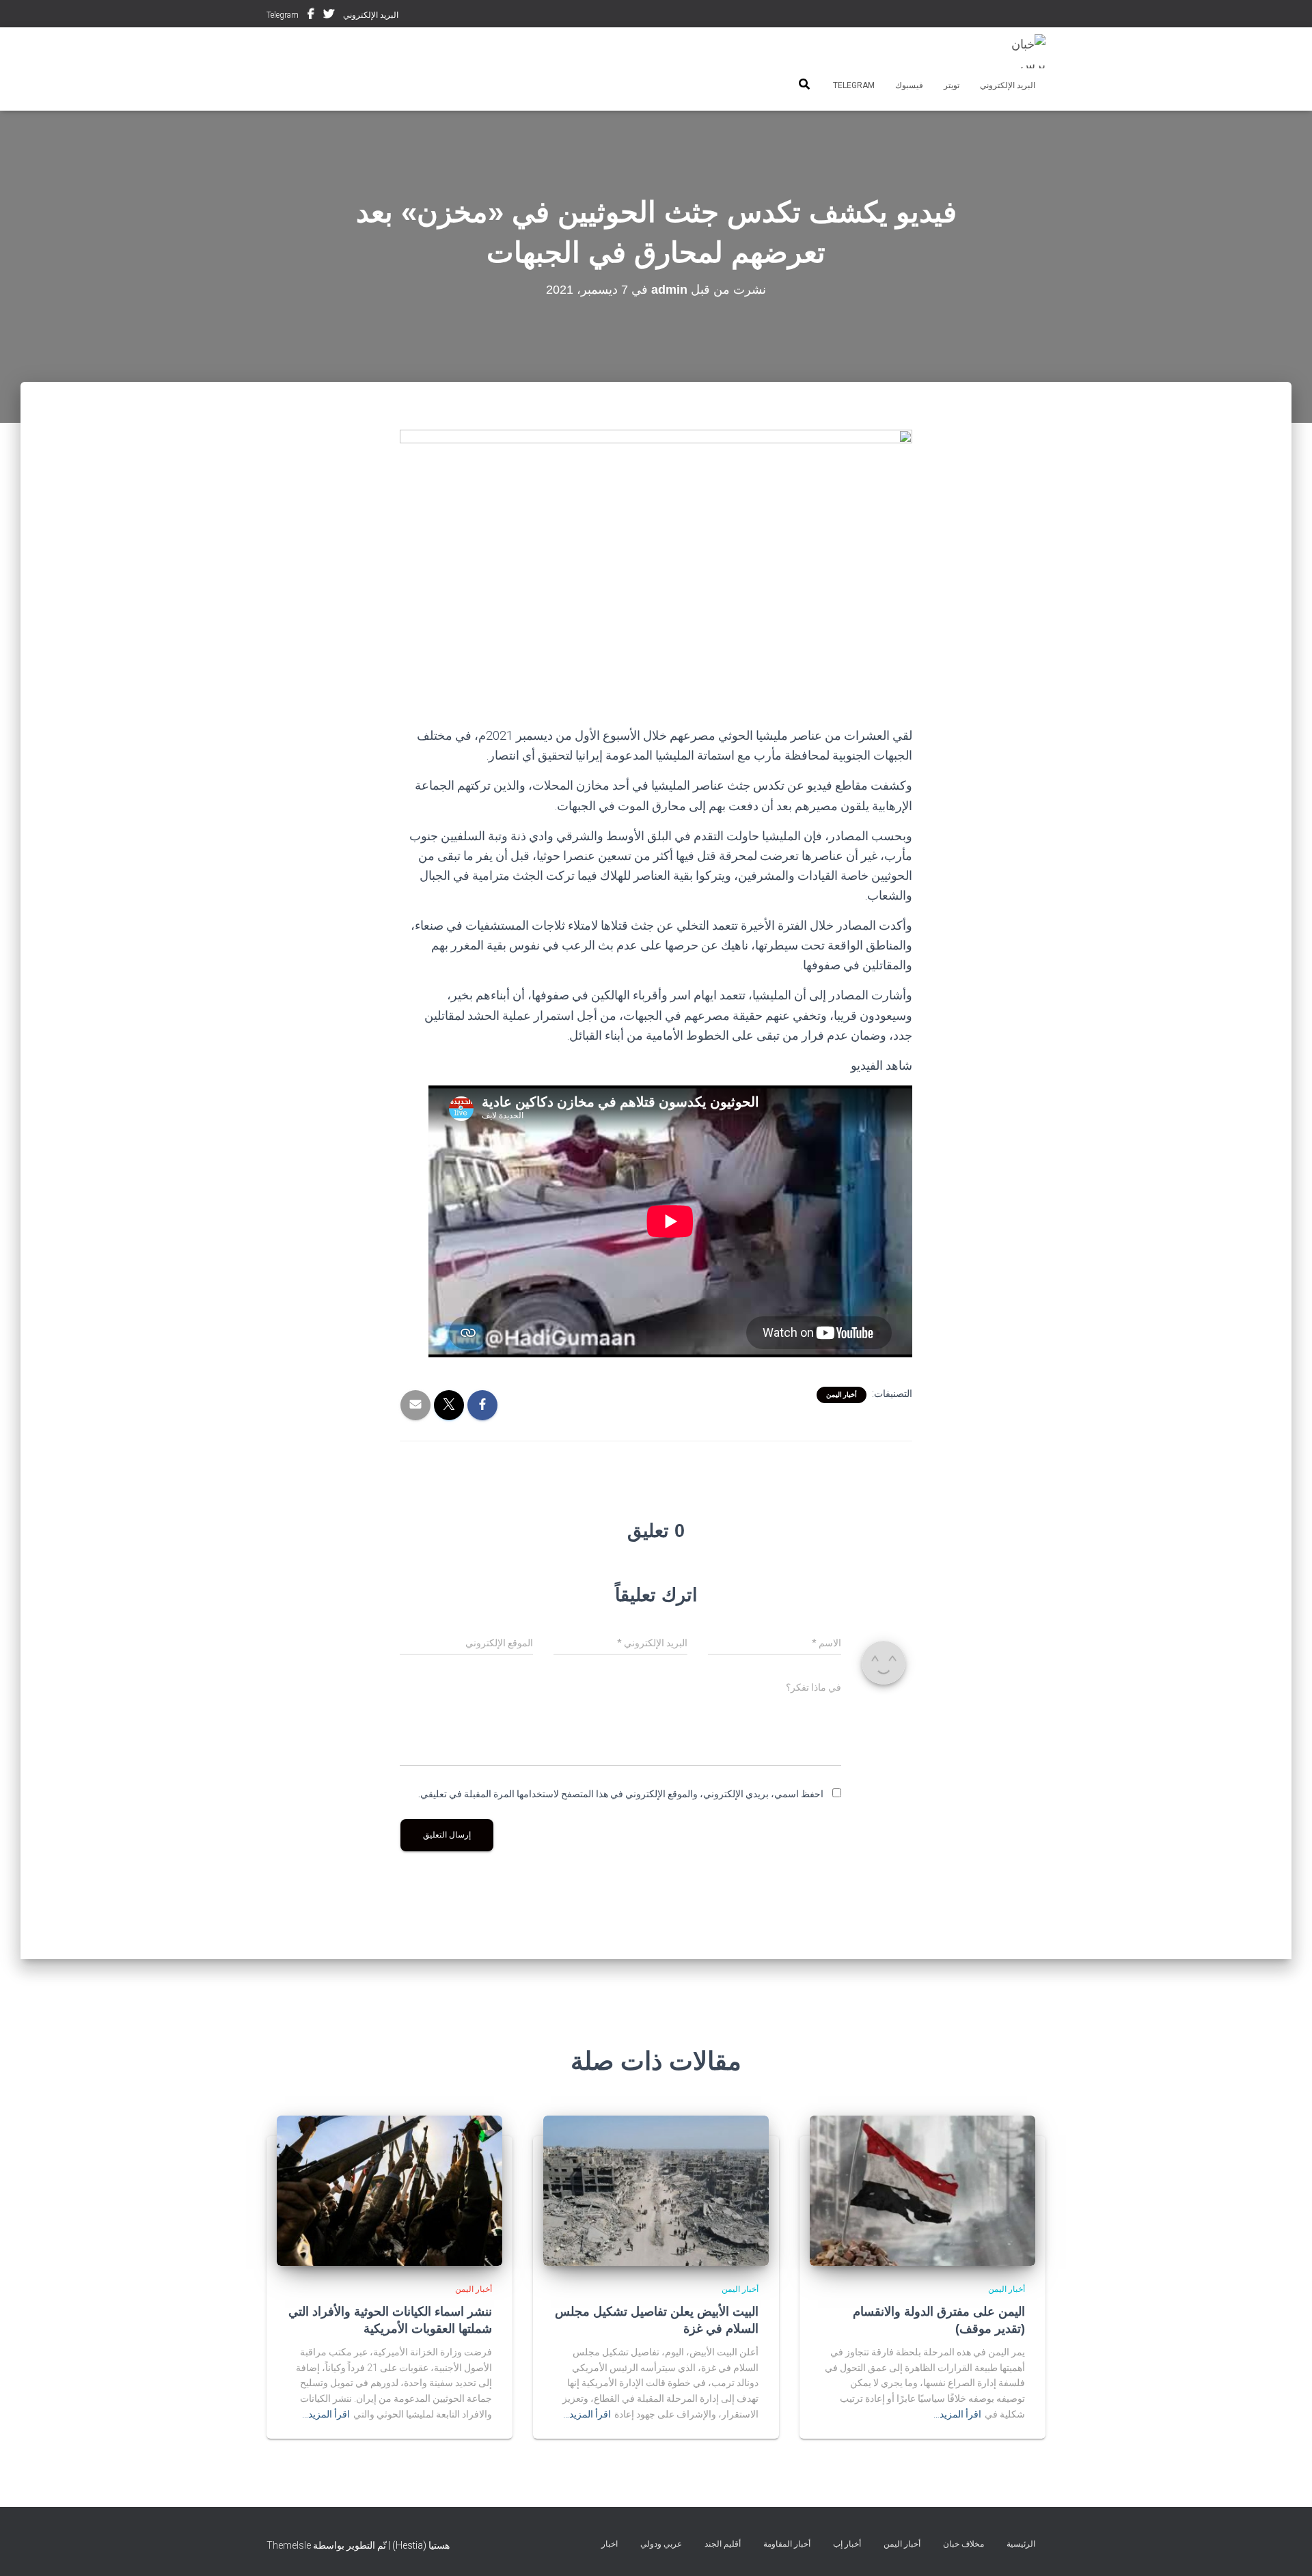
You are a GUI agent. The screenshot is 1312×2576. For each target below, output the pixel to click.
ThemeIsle (289, 2545)
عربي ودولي (661, 2544)
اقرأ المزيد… (957, 2414)
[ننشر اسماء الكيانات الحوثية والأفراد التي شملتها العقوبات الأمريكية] (389, 2190)
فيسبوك (311, 16)
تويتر (329, 16)
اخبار (610, 2544)
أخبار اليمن (842, 1395)
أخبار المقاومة (787, 2544)
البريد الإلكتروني (371, 15)
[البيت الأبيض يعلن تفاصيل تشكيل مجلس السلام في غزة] (656, 2190)
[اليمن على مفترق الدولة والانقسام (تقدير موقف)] (922, 2190)
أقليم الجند (723, 2544)
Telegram (283, 15)
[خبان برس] (1020, 51)
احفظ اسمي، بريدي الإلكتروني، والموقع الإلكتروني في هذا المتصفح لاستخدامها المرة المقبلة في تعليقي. (621, 1794)
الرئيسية (1021, 2544)
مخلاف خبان (963, 2544)
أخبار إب (847, 2544)
